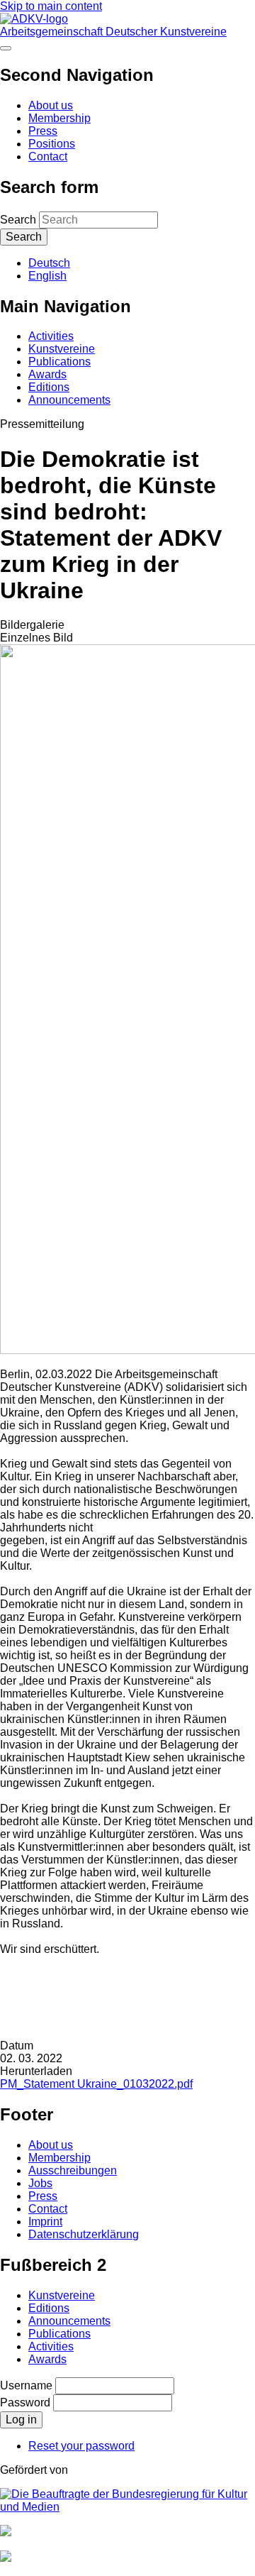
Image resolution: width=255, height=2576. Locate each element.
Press (43, 131)
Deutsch (49, 263)
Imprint (45, 2222)
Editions (49, 387)
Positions (52, 144)
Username (26, 2385)
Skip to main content (51, 6)
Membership (59, 118)
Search (18, 220)
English (47, 276)
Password (25, 2402)
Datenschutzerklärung (84, 2234)
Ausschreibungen (73, 2170)
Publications (59, 362)
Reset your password (81, 2446)
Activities (51, 336)
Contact (48, 156)
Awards (47, 374)
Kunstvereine (62, 349)
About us (51, 105)
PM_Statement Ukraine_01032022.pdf (96, 2084)
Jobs (40, 2183)
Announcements (69, 400)
